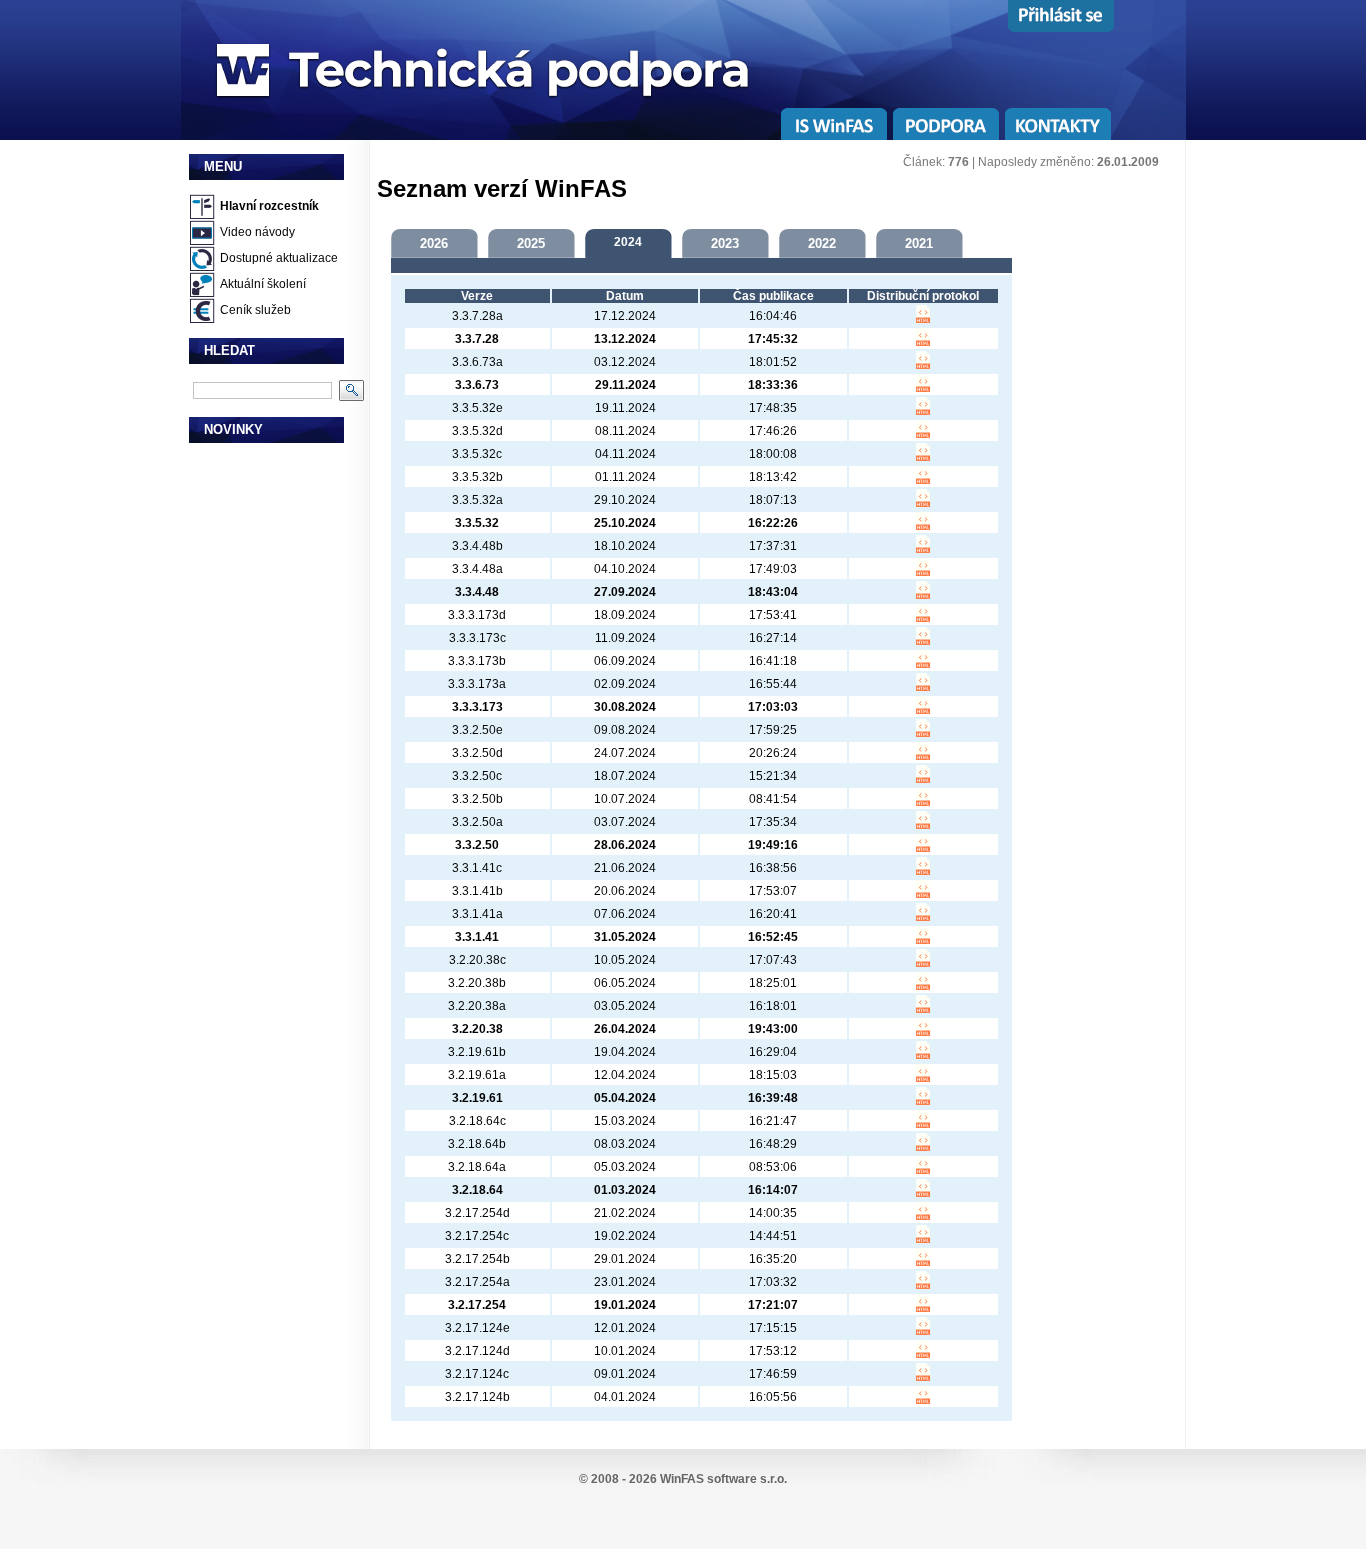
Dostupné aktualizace (279, 258)
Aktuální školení (263, 284)
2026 (434, 243)
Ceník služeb (255, 310)
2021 (919, 243)
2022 (822, 243)
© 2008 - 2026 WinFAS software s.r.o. (683, 1479)
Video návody (257, 232)
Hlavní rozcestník (269, 206)
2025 (531, 243)
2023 (725, 243)
